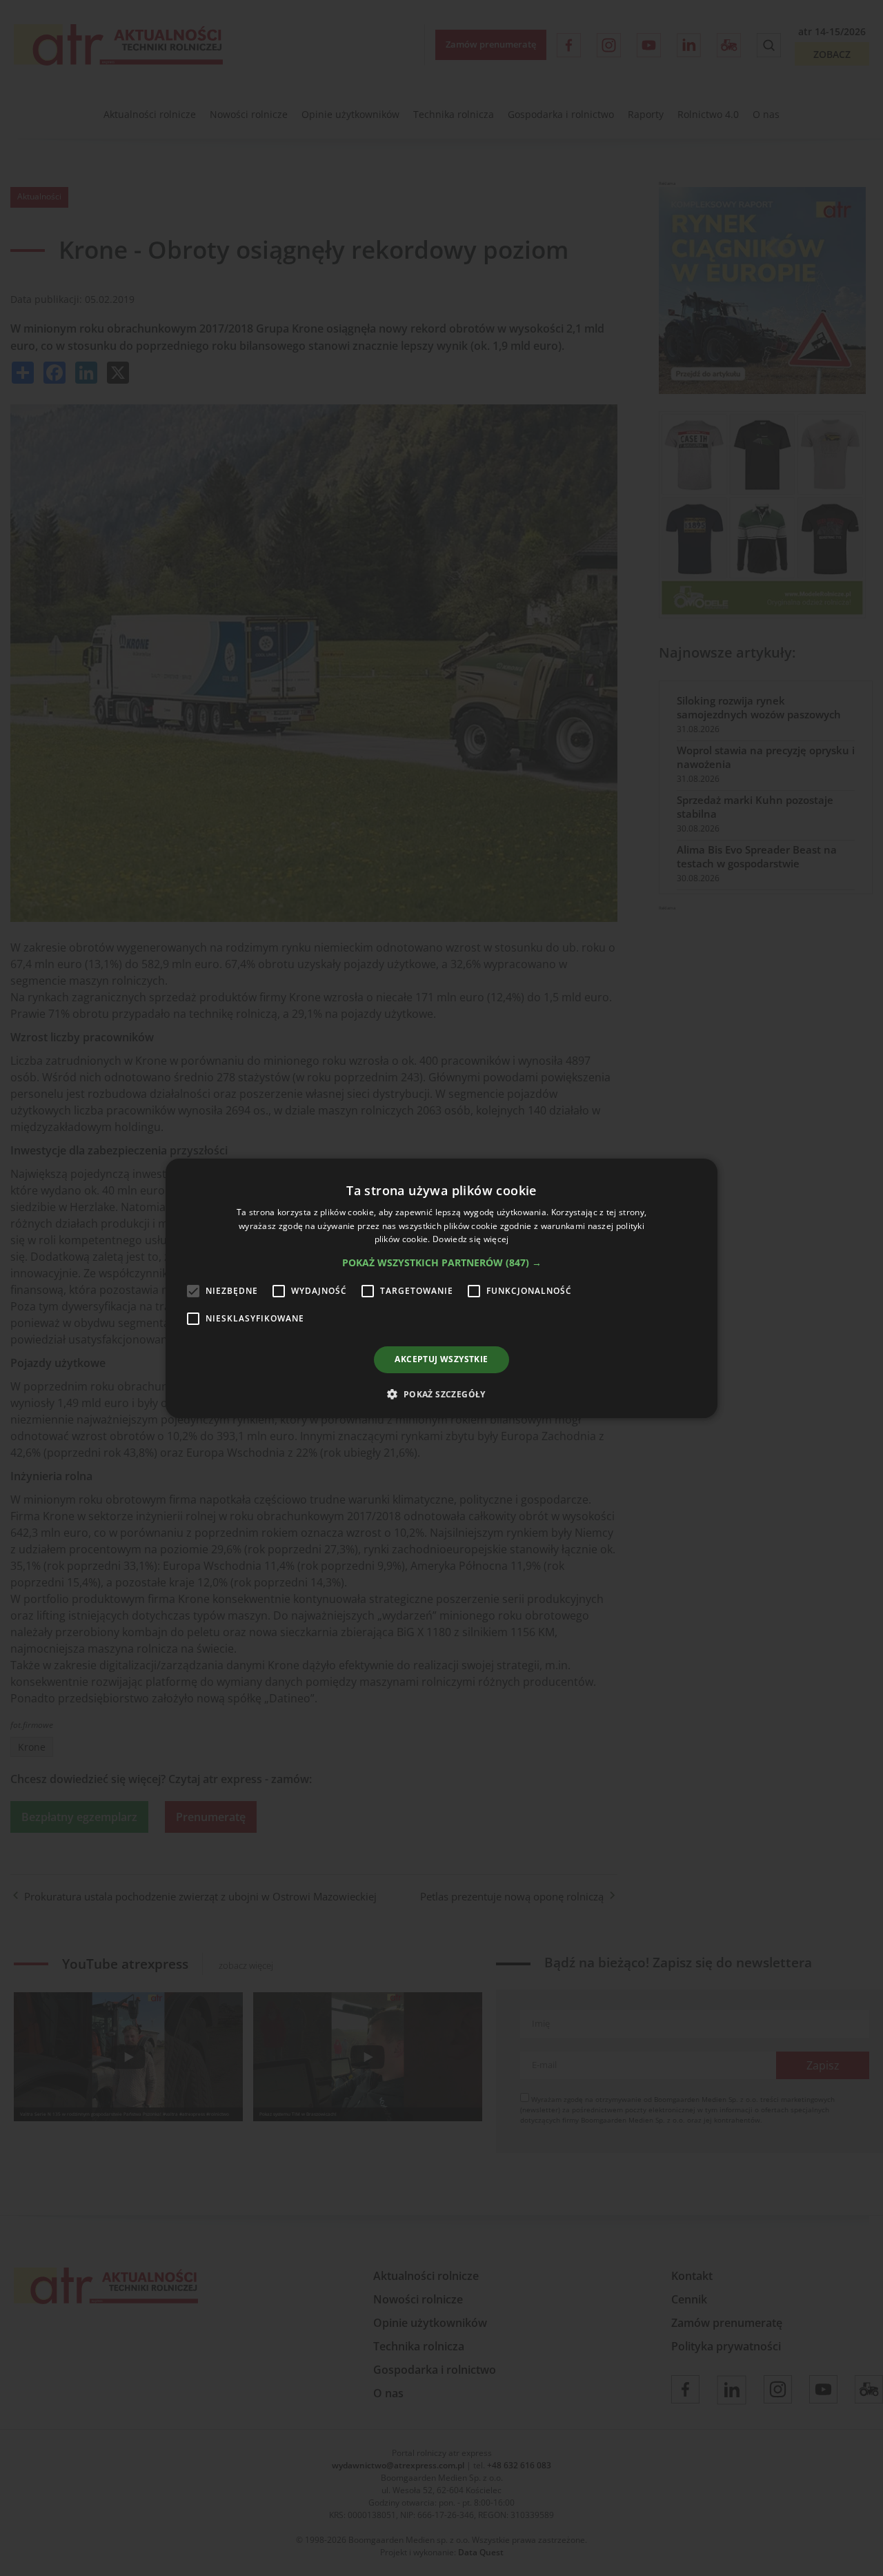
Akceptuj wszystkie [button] (441, 1359)
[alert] (441, 1288)
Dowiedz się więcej (470, 1239)
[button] (442, 1263)
